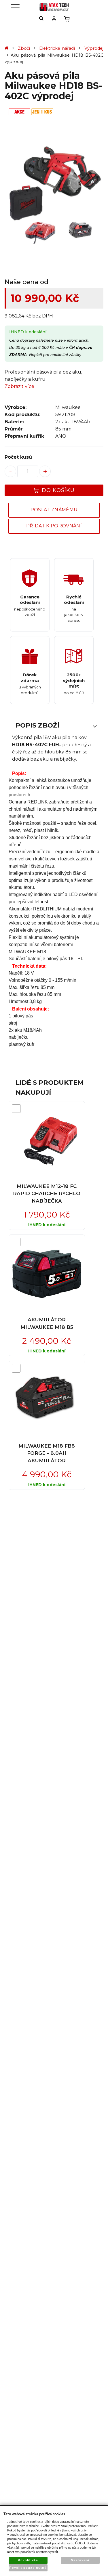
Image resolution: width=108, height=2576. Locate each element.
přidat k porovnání (54, 526)
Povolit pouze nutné (28, 2568)
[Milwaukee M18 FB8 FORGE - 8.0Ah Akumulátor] (47, 1400)
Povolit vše (28, 2560)
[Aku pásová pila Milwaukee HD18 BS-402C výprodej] (54, 194)
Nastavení (80, 2560)
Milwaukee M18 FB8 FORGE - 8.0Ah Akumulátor (47, 1453)
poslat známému (54, 510)
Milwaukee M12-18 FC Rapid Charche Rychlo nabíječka (47, 1194)
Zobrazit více (19, 386)
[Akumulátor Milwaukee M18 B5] (47, 1274)
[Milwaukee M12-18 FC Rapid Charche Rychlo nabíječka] (47, 1140)
